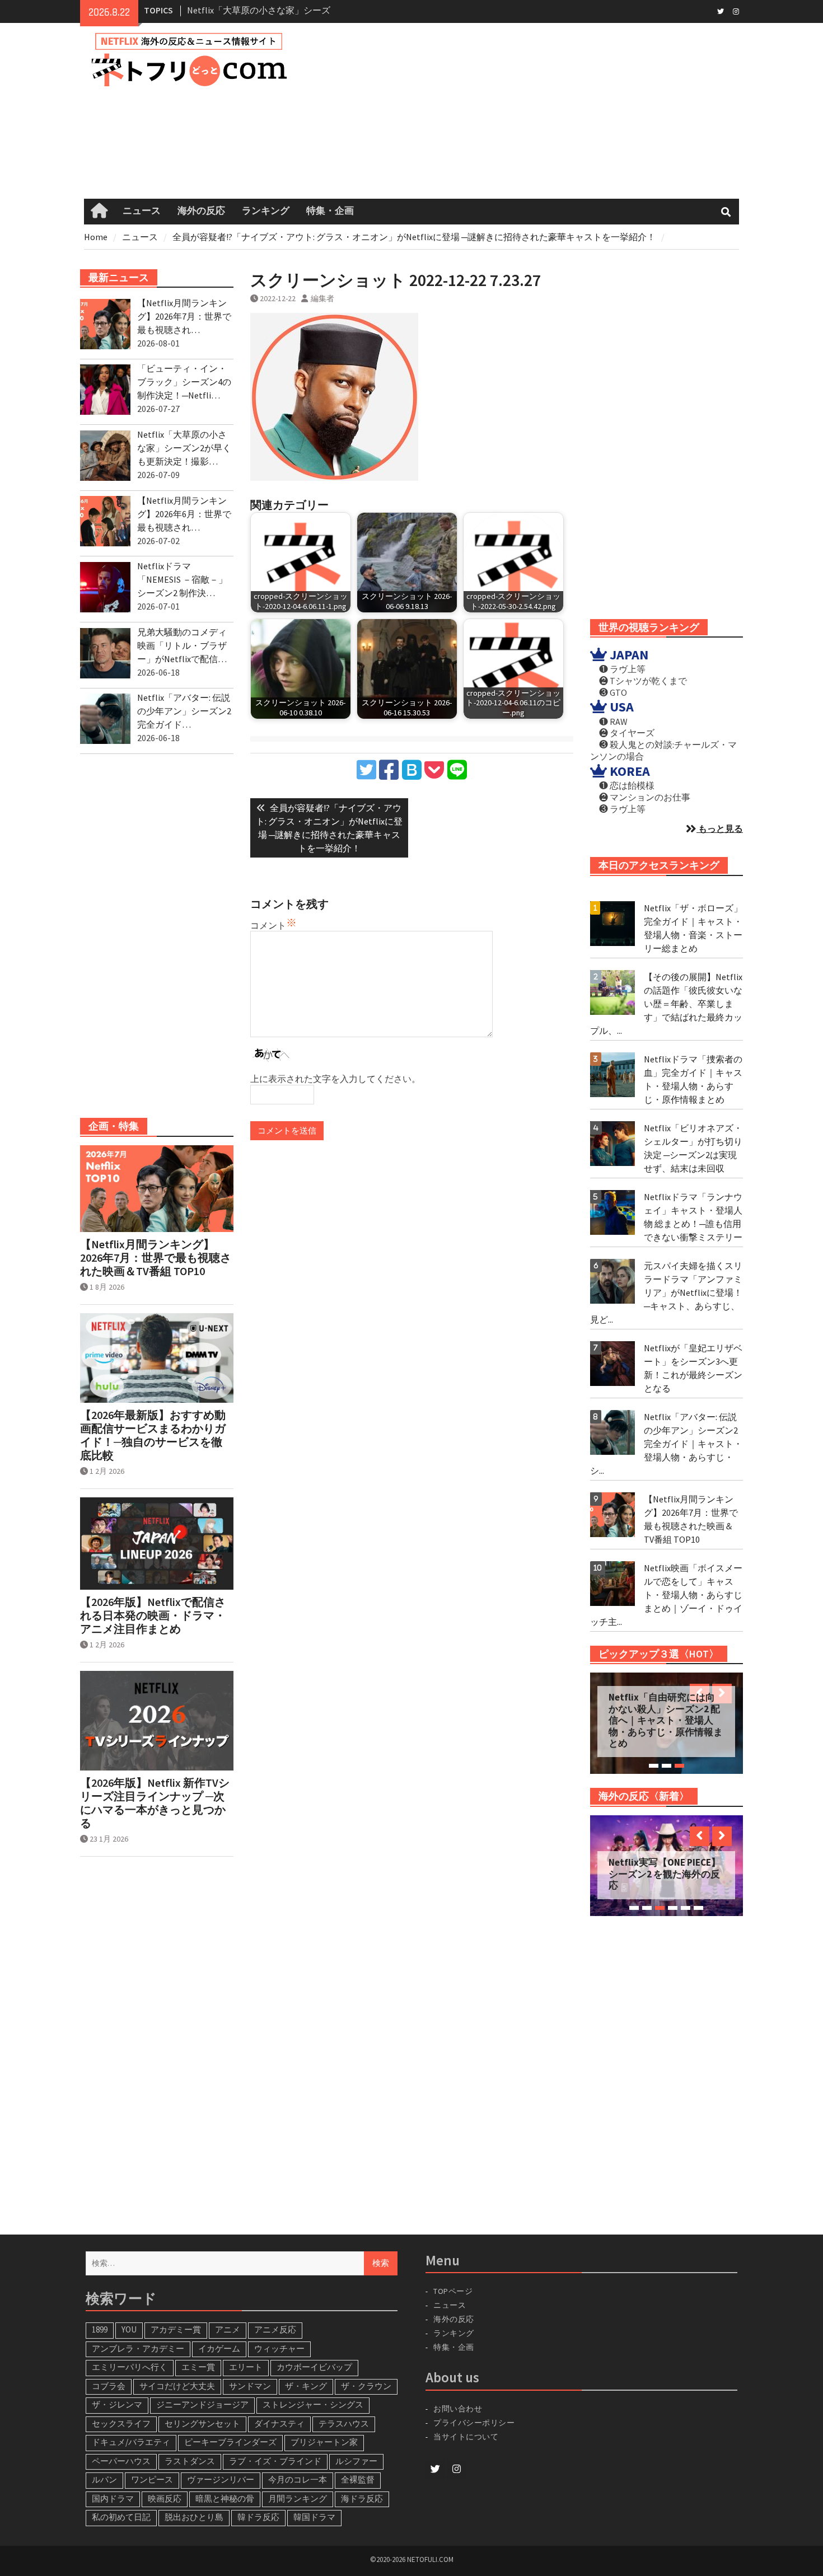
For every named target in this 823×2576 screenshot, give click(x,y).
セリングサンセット (202, 2423)
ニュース (142, 211)
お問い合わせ (458, 2409)
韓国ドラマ (314, 2517)
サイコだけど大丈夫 (177, 2386)
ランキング (266, 211)
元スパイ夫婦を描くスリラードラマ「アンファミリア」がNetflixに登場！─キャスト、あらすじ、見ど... (666, 1292)
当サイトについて (471, 2437)
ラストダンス (190, 2461)
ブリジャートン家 (324, 2442)
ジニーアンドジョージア (202, 2404)
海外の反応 (201, 211)
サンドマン (250, 2386)
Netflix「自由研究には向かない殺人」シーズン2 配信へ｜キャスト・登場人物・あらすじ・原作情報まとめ (666, 1720)
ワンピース (152, 2479)
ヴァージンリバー (221, 2479)
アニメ (228, 2329)
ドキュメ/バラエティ (131, 2442)
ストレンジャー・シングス (313, 2404)
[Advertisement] (530, 111)
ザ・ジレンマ (117, 2404)
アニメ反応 (275, 2329)
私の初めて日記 (121, 2517)
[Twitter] (720, 11)
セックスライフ (121, 2423)
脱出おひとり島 (194, 2517)
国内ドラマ (113, 2498)
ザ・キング (306, 2386)
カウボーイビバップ (314, 2367)
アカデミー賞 (176, 2329)
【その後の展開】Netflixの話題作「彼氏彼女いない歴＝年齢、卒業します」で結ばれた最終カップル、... (666, 1004)
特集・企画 (330, 211)
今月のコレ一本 (298, 2479)
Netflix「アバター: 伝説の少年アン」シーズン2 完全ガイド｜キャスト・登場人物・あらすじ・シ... (666, 1444)
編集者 (322, 298)
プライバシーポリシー (474, 2423)
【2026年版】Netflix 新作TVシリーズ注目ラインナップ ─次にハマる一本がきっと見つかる (155, 1803)
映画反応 (165, 2498)
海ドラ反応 (362, 2498)
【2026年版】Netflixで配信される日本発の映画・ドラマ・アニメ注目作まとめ (153, 1615)
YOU (129, 2329)
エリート (246, 2367)
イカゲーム (219, 2348)
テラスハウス (344, 2423)
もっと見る (720, 828)
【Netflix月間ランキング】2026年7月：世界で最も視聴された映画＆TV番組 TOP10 (156, 1258)
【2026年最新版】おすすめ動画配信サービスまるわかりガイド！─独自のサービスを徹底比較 (153, 1435)
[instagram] (736, 11)
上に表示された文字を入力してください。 (335, 1079)
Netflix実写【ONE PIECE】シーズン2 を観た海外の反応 (665, 1874)
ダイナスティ (279, 2423)
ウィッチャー (279, 2348)
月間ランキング (298, 2498)
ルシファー (356, 2461)
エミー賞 (198, 2367)
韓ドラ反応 (258, 2517)
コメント (268, 925)
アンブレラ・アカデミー (138, 2348)
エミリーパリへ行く (130, 2367)
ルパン (104, 2479)
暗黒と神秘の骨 (225, 2498)
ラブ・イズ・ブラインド (275, 2461)
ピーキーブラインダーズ (230, 2442)
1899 (100, 2329)
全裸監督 (358, 2479)
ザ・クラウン (366, 2386)
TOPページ (453, 2291)
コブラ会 (109, 2386)
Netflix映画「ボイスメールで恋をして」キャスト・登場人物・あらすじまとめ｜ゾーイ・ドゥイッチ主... (666, 1595)
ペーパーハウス (121, 2461)
